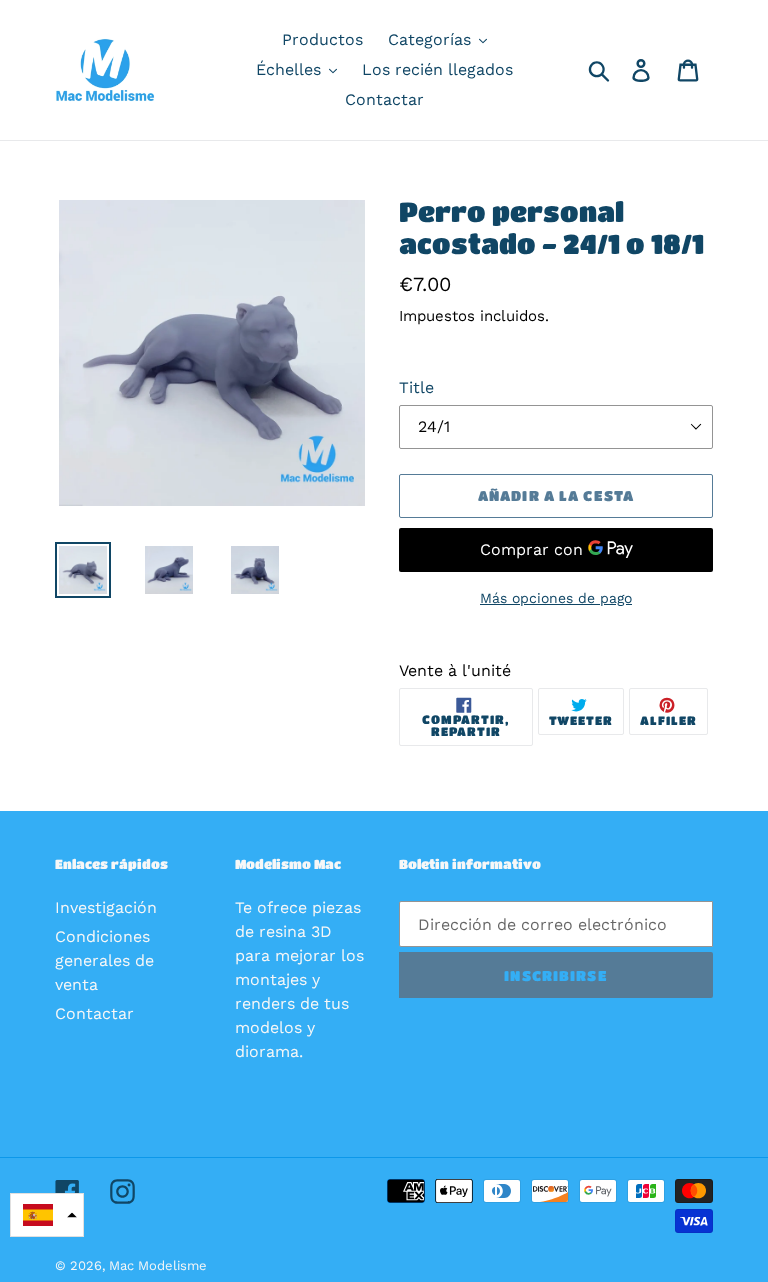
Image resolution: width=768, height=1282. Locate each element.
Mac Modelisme (158, 1265)
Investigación (106, 907)
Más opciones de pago (556, 598)
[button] (47, 1215)
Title (416, 387)
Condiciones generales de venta (104, 960)
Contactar (94, 1013)
